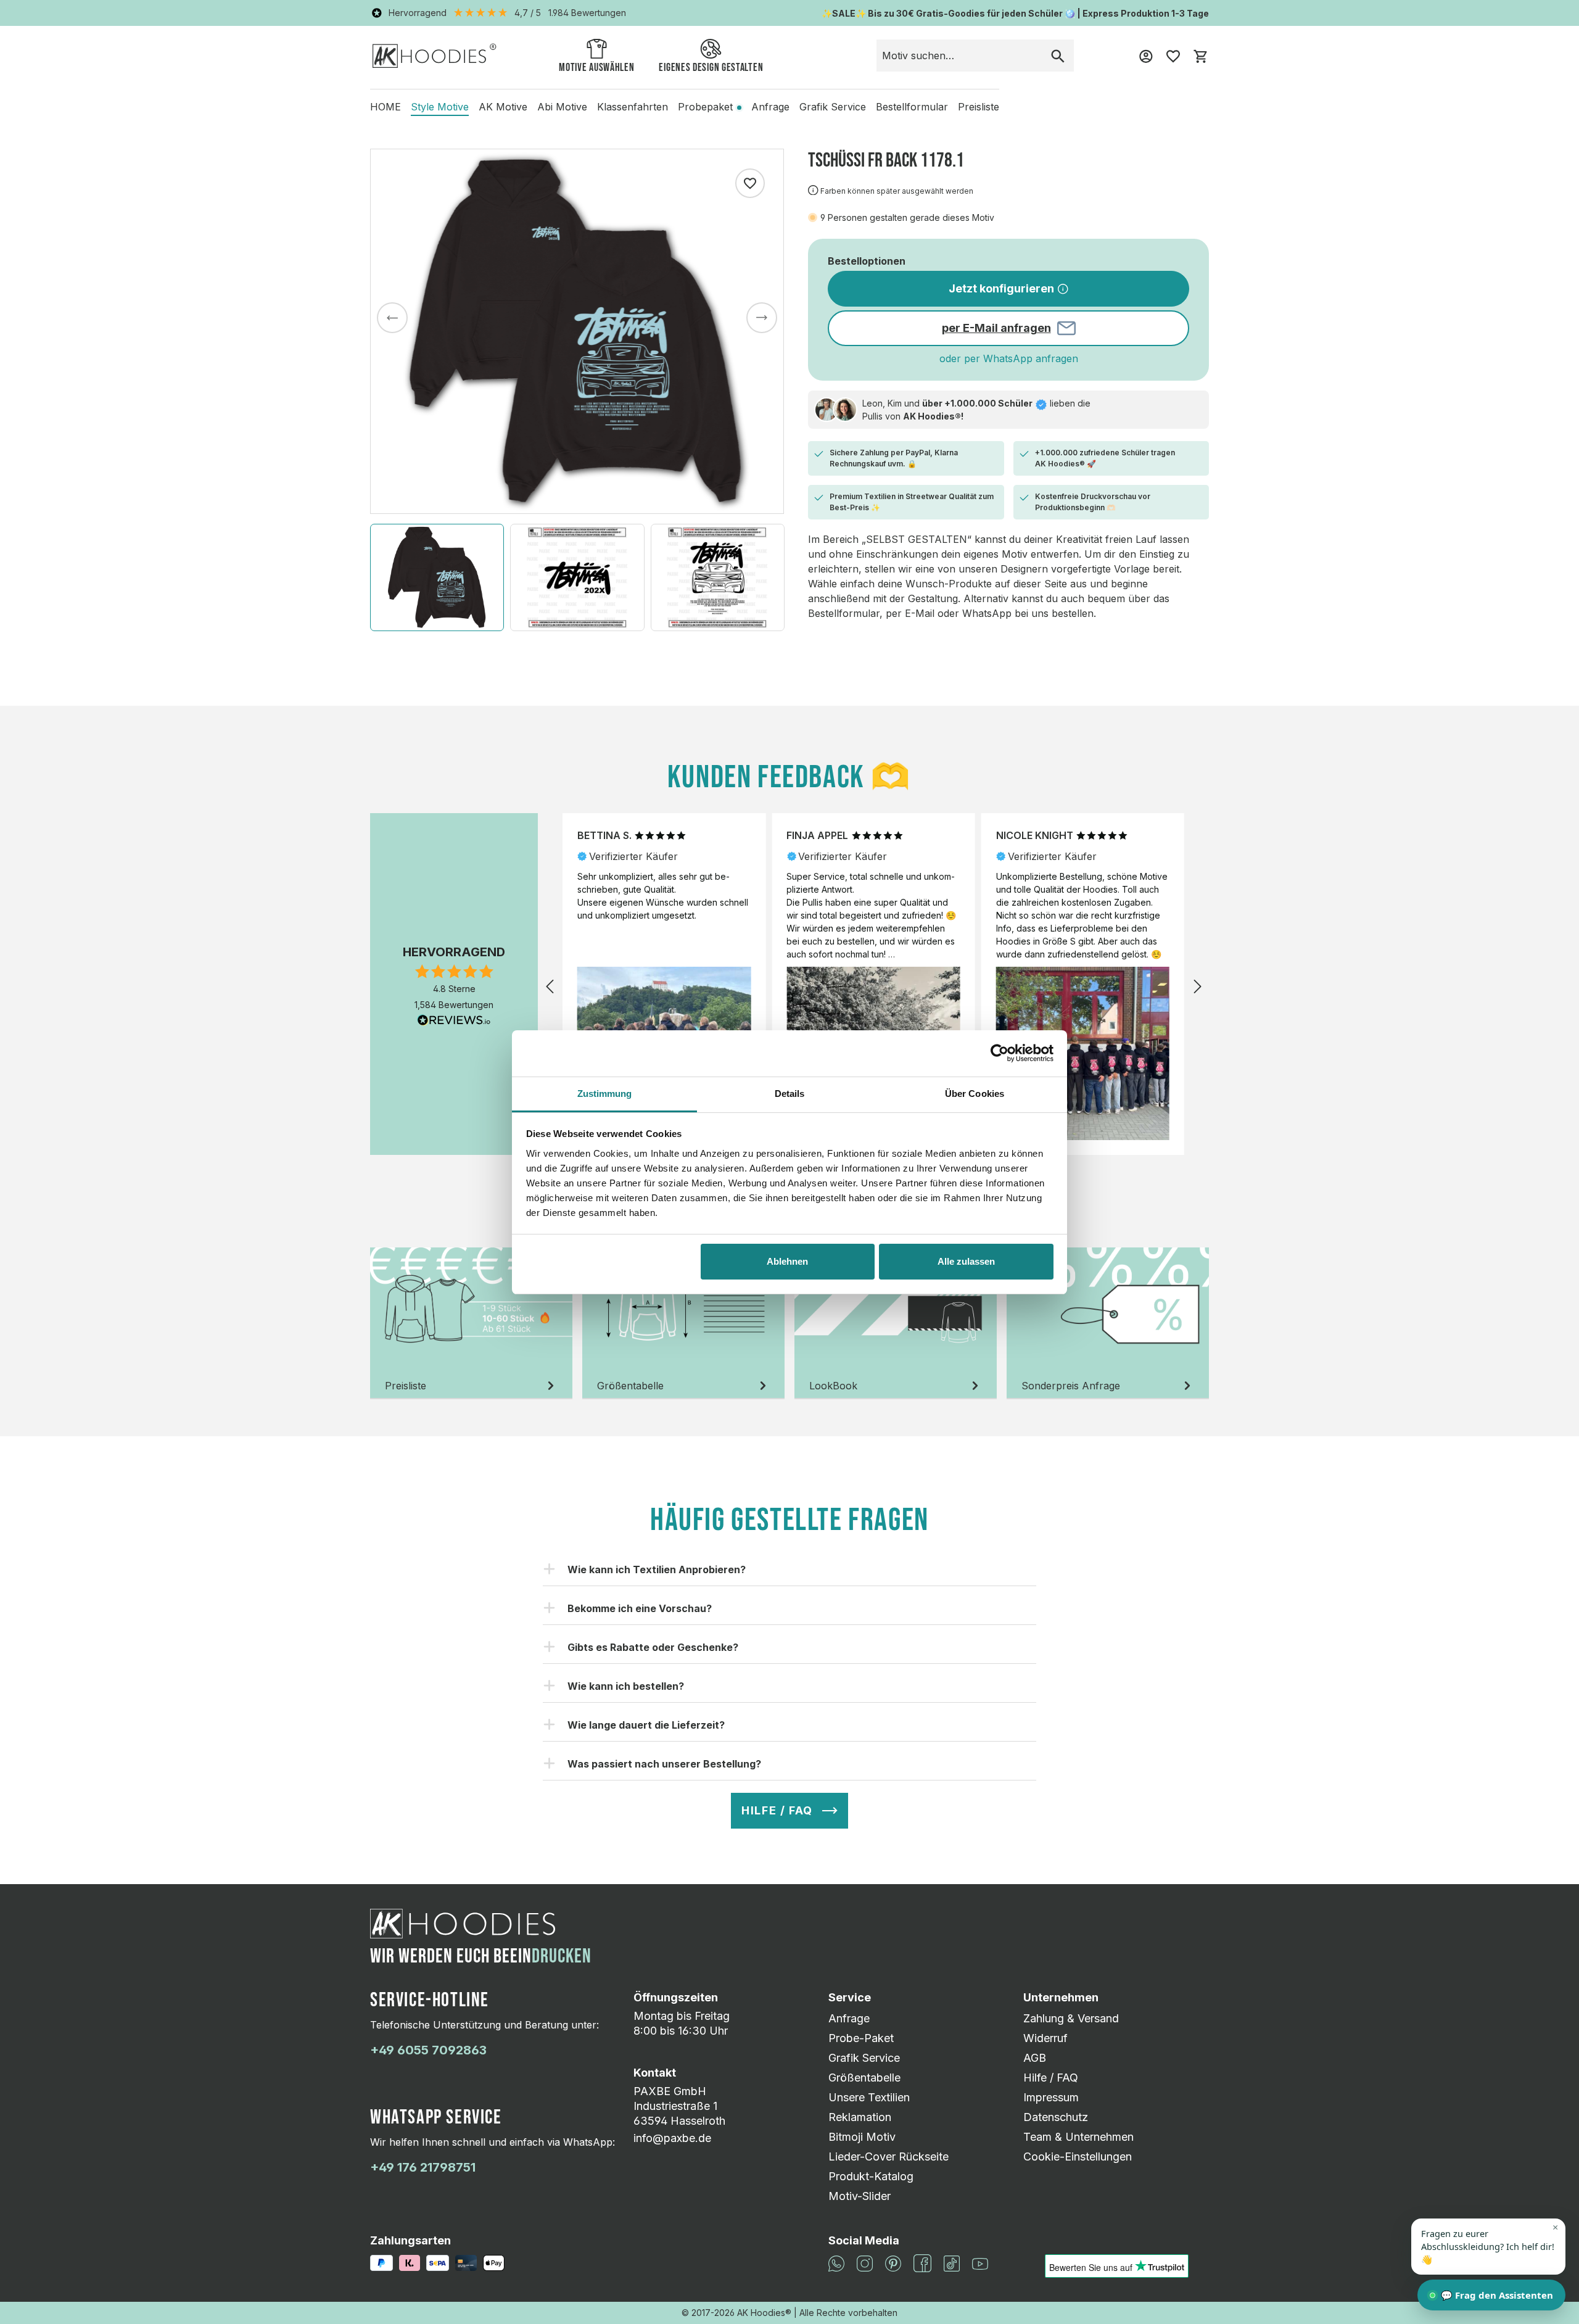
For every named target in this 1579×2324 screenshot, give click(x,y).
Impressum (1051, 2097)
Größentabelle (864, 2078)
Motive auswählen (596, 68)
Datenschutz (1056, 2117)
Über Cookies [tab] (975, 1094)
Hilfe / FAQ (1051, 2078)
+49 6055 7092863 (428, 2050)
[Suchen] (1058, 56)
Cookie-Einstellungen (1078, 2157)
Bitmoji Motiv (862, 2137)
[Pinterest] (893, 2262)
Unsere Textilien (869, 2097)
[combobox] (959, 56)
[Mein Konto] (1146, 56)
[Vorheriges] (392, 318)
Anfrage (849, 2018)
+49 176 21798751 (423, 2167)
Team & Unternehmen (1078, 2137)
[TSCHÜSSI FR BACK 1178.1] (577, 331)
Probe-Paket (861, 2038)
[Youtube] (980, 2263)
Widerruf (1045, 2038)
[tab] (471, 1323)
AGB (1035, 2058)
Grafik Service (864, 2058)
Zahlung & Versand (1071, 2018)
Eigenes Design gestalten (711, 68)
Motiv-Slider (860, 2196)
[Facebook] (922, 2262)
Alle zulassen (966, 1261)
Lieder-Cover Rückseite (888, 2157)
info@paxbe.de (672, 2138)
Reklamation (860, 2117)
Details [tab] (790, 1094)
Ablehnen (787, 1261)
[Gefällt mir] (750, 183)
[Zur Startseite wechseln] (435, 55)
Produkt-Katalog (871, 2176)
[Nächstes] (762, 318)
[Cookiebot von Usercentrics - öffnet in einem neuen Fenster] (1000, 1053)
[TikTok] (952, 2262)
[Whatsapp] (836, 2262)
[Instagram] (865, 2262)
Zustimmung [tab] (605, 1094)
